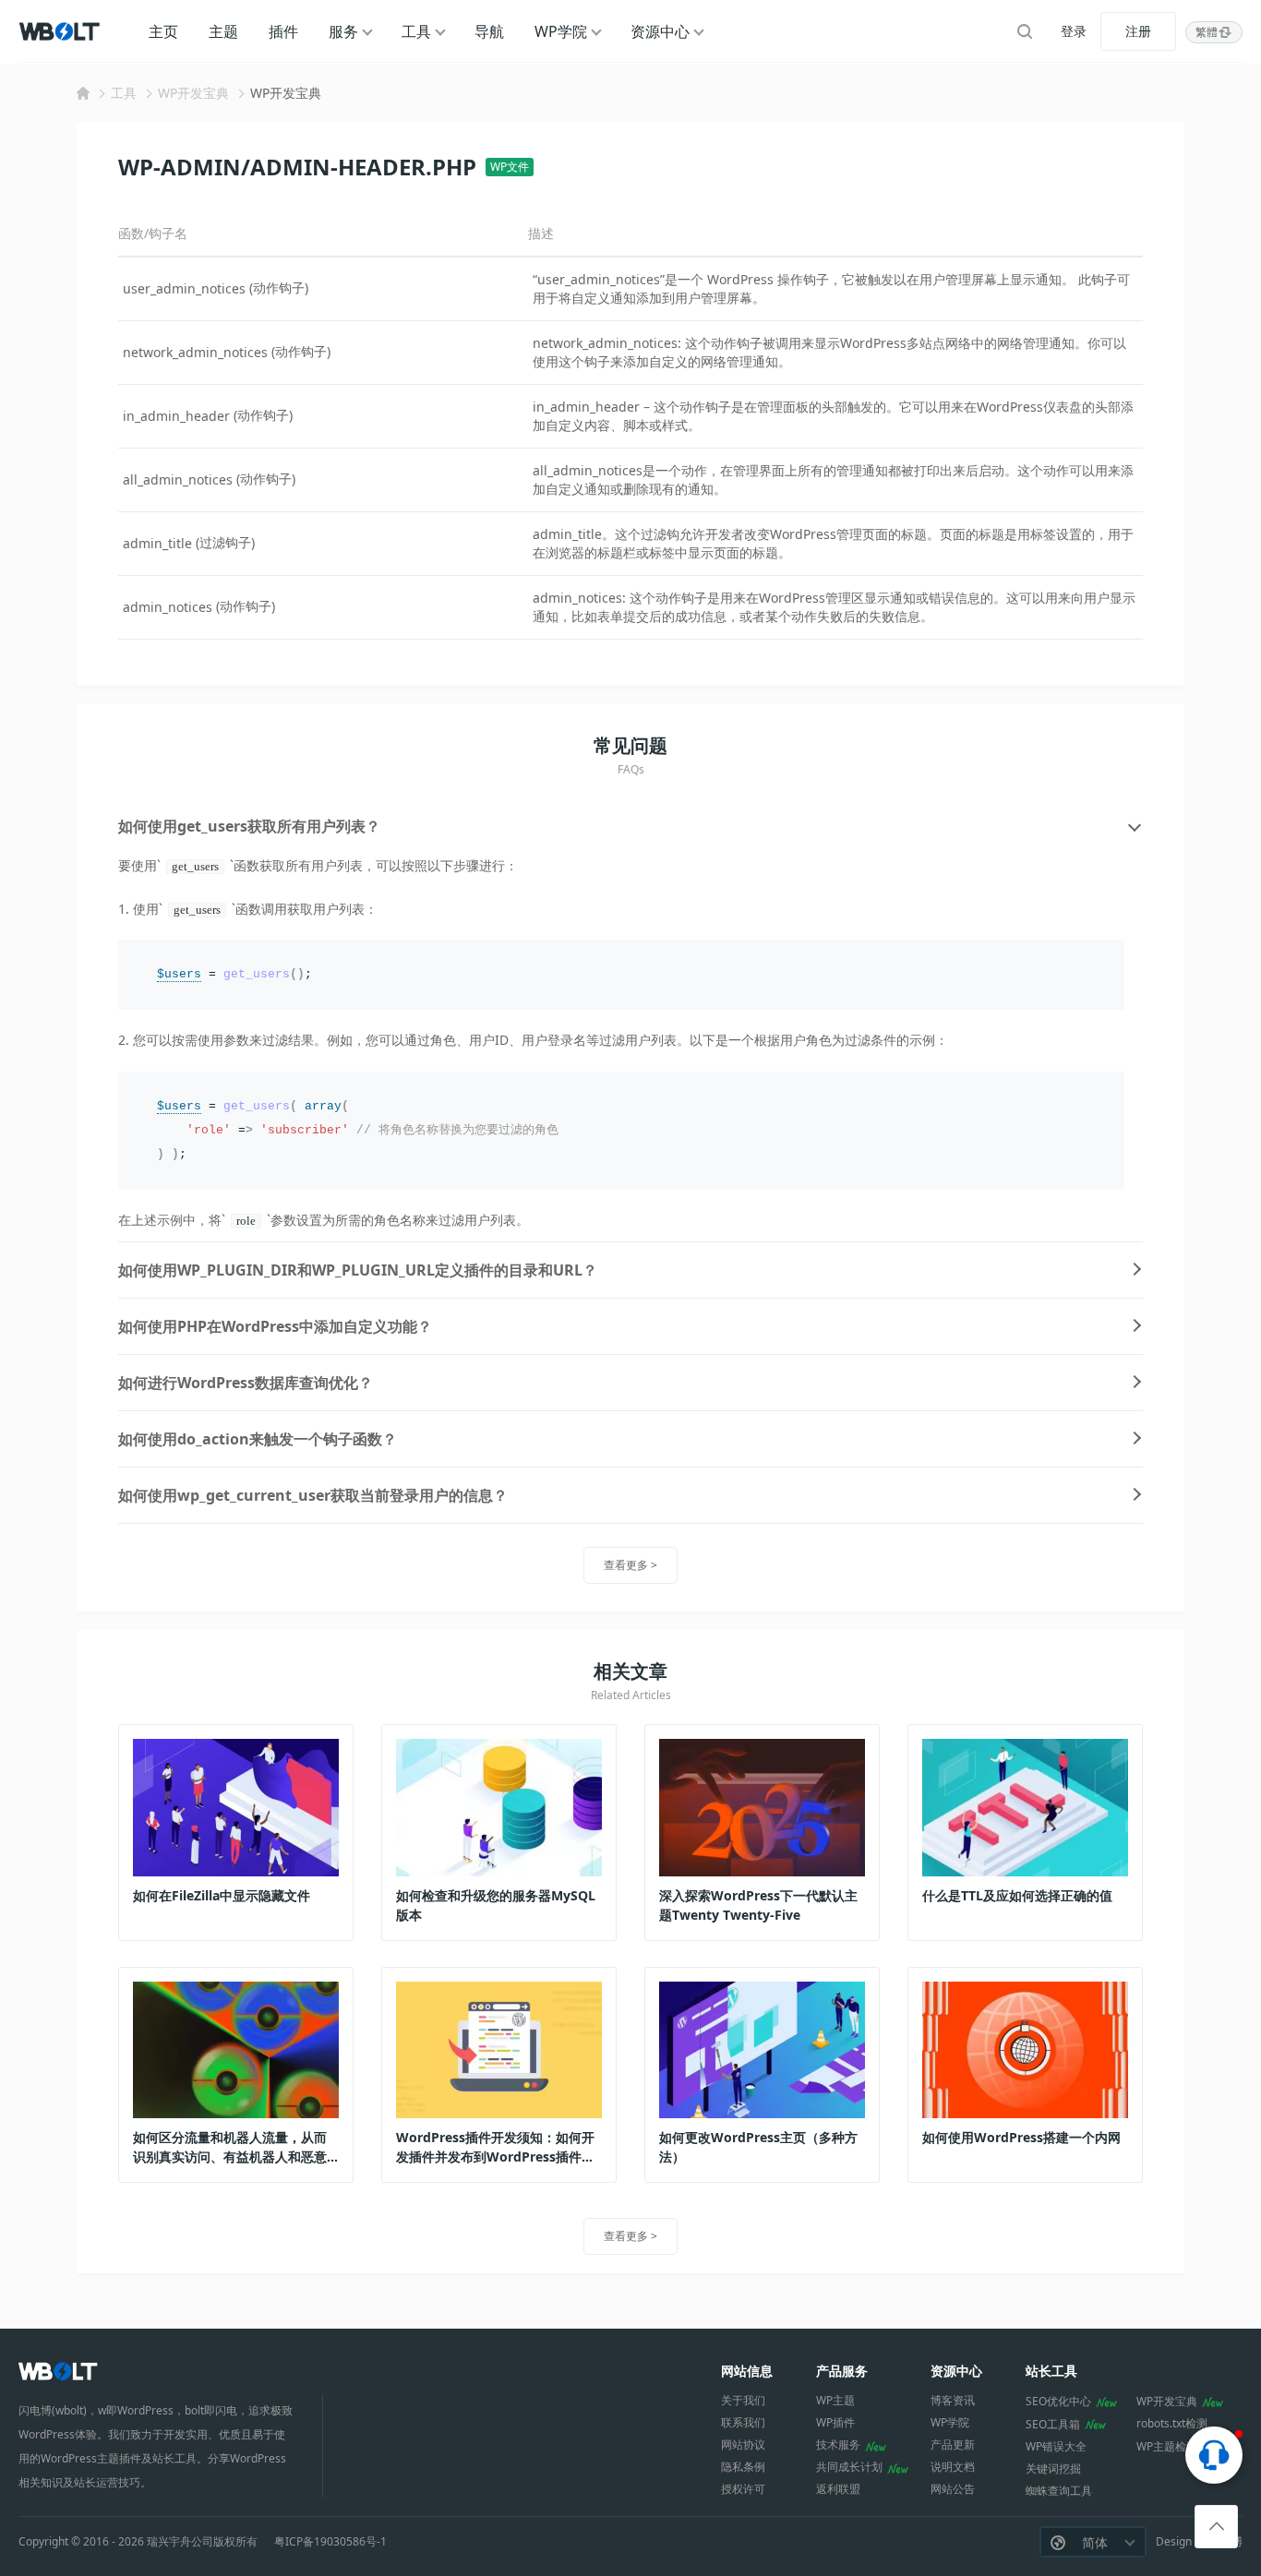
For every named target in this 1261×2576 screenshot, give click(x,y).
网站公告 (953, 2489)
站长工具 (1051, 2371)
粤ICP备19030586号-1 (330, 2542)
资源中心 (660, 31)
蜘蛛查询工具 (1059, 2491)
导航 (489, 31)
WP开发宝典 (193, 93)
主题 (223, 31)
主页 (163, 31)
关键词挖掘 (1053, 2468)
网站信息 (747, 2371)
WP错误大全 (1056, 2446)
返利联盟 (838, 2489)
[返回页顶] (1216, 2527)
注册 (1138, 31)
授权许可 (743, 2489)
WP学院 (561, 31)
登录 (1074, 31)
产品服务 (842, 2371)
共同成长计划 (849, 2467)
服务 (343, 31)
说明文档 (953, 2467)
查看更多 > (630, 1565)
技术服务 (838, 2444)
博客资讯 (953, 2400)
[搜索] (1025, 31)
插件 (283, 31)
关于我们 (743, 2400)
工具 (416, 31)
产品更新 (953, 2444)
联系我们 (743, 2422)
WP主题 (835, 2400)
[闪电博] (61, 31)
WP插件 (835, 2422)
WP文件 (510, 167)
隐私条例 (743, 2467)
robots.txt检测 (1172, 2423)
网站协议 (743, 2444)
